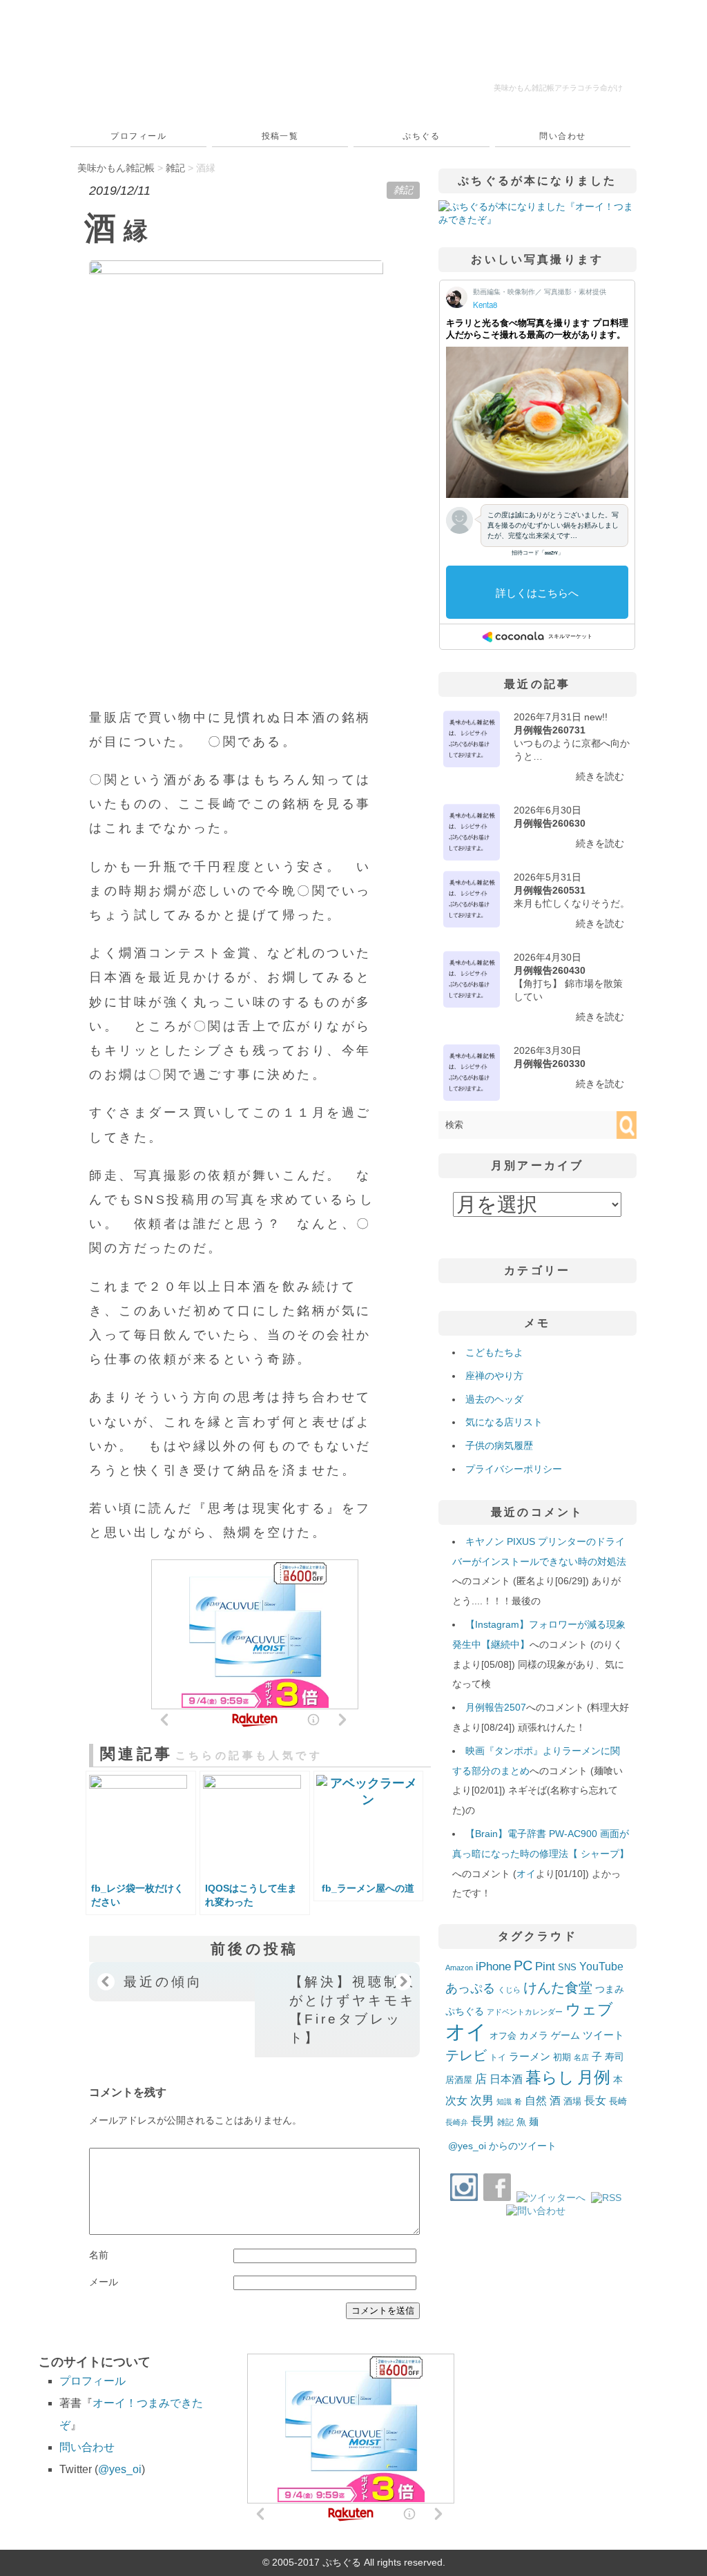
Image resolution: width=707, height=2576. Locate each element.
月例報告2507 (496, 1707)
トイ (498, 2057)
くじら (509, 1990)
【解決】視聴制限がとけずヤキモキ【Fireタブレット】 (352, 2009)
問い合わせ (562, 136)
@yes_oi (120, 2469)
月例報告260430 (550, 970)
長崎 (618, 2102)
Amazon (459, 1968)
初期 (562, 2057)
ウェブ (589, 2009)
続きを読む (600, 776)
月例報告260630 (550, 823)
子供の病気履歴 (499, 1445)
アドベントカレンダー (525, 2012)
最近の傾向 (163, 1981)
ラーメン (530, 2056)
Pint (545, 1966)
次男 (482, 2101)
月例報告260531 (550, 890)
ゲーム (565, 2035)
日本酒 (506, 2079)
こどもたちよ (494, 1352)
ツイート (603, 2035)
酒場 (572, 2101)
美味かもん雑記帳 (558, 88)
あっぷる (470, 1988)
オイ (526, 1874)
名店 (581, 2057)
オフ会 (503, 2036)
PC (523, 1965)
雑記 (403, 190)
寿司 (614, 2057)
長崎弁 (457, 2122)
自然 (536, 2100)
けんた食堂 (558, 1988)
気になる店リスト (504, 1422)
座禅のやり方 (494, 1376)
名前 (99, 2255)
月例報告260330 (550, 1064)
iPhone (493, 1966)
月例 (594, 2077)
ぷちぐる (421, 136)
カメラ (534, 2035)
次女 (456, 2100)
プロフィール (138, 136)
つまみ (610, 1989)
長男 (483, 2121)
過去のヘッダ (494, 1399)
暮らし (550, 2078)
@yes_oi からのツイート (502, 2146)
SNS (567, 1967)
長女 (595, 2100)
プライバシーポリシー (514, 1469)
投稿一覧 (280, 136)
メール (104, 2282)
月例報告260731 (550, 730)
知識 (504, 2102)
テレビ (466, 2055)
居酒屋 (459, 2080)
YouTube (601, 1966)
